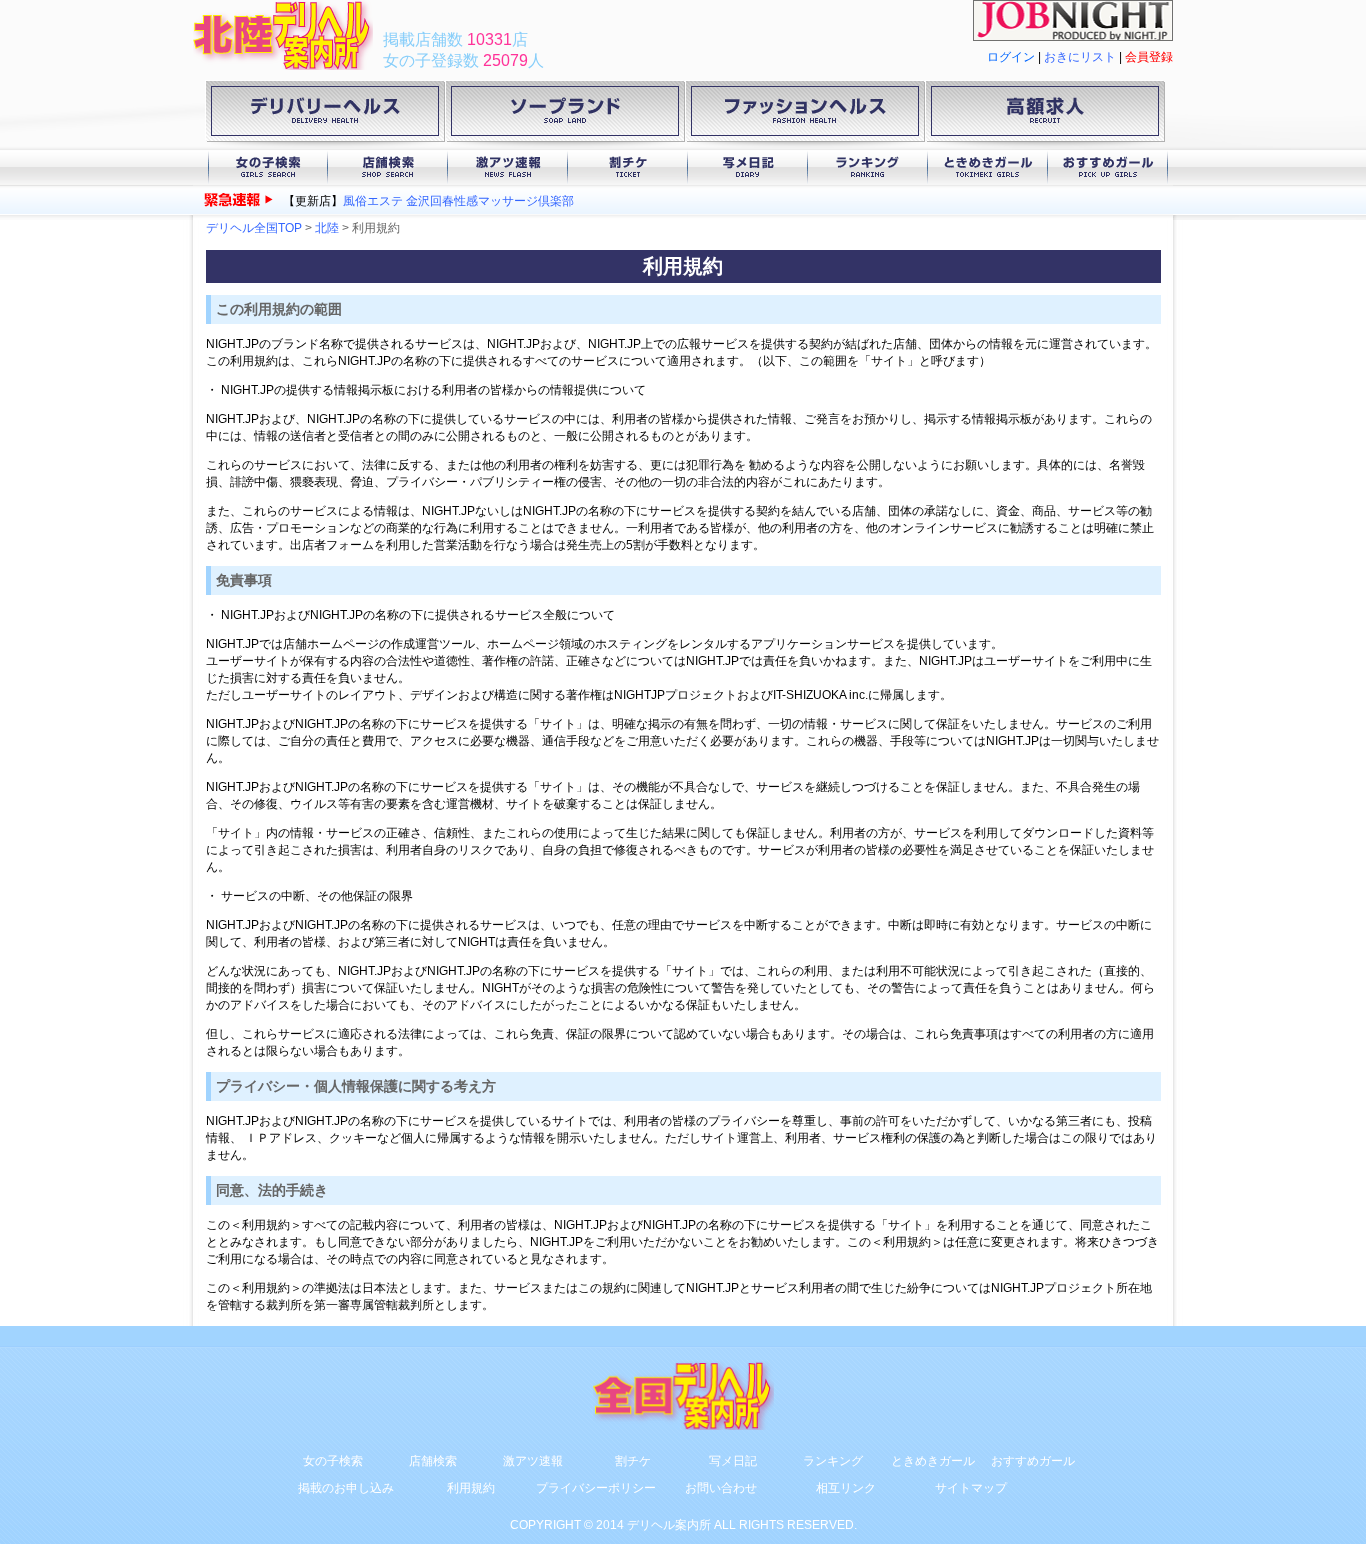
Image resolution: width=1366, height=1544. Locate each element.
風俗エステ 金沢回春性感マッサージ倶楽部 (458, 201)
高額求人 (1045, 115)
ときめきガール (988, 167)
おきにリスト (1080, 57)
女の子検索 (268, 167)
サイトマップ (971, 1488)
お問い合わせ (721, 1488)
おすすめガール (1108, 167)
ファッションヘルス (805, 115)
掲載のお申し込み (346, 1488)
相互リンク (846, 1488)
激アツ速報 (508, 167)
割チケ (628, 167)
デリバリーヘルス (325, 115)
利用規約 (471, 1488)
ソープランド (565, 115)
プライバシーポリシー (596, 1488)
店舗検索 (388, 167)
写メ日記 (748, 167)
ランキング (868, 167)
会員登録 (1149, 57)
